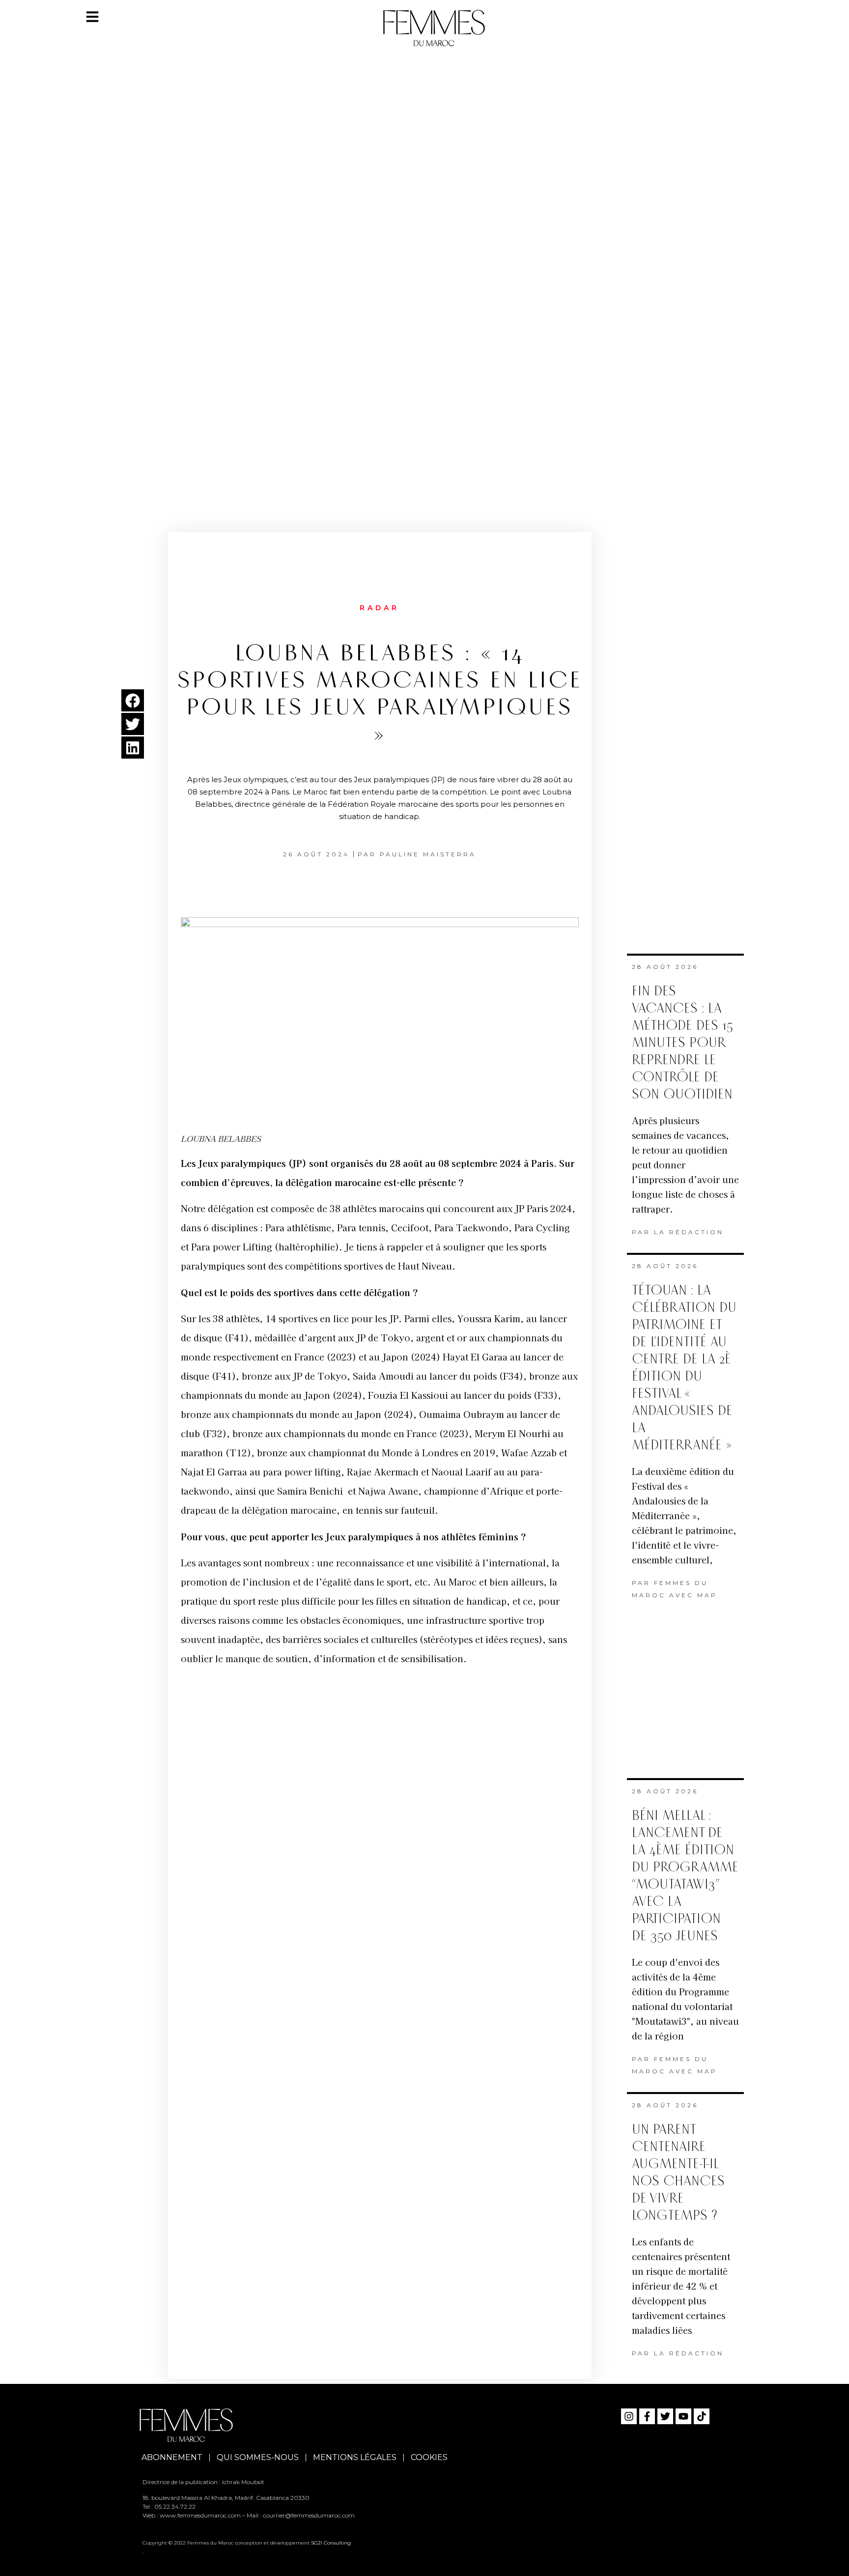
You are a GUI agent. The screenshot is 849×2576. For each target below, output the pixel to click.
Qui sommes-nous (258, 2457)
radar (380, 608)
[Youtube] (683, 2416)
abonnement (172, 2457)
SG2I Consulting (331, 2543)
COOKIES (429, 2457)
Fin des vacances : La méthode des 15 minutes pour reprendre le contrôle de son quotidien (682, 1043)
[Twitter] (665, 2416)
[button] (133, 700)
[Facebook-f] (647, 2416)
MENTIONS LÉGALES (355, 2457)
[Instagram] (629, 2416)
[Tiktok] (702, 2416)
